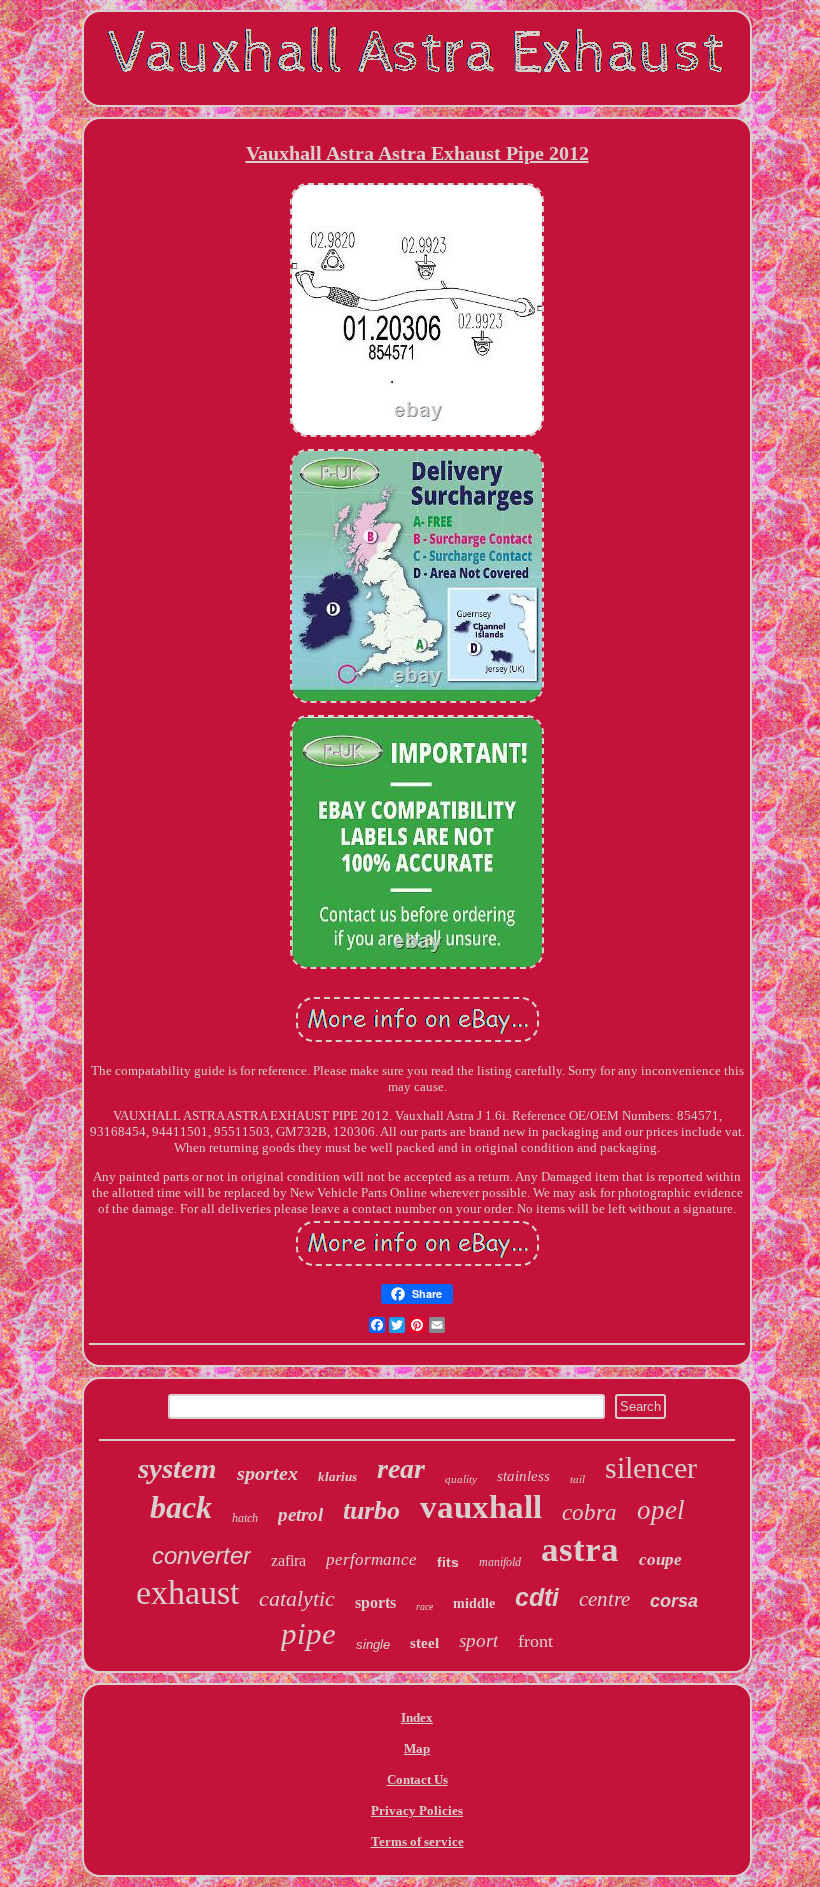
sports (375, 1602)
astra (580, 1549)
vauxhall (481, 1507)
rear (401, 1468)
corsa (674, 1601)
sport (478, 1640)
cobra (589, 1512)
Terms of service (417, 1841)
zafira (288, 1560)
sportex (267, 1473)
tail (577, 1479)
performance (371, 1559)
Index (417, 1717)
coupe (660, 1559)
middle (474, 1603)
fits (448, 1562)
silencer (651, 1467)
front (535, 1641)
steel (424, 1643)
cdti (537, 1597)
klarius (337, 1476)
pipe (308, 1633)
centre (604, 1599)
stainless (523, 1476)
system (177, 1468)
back (181, 1507)
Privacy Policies (417, 1810)
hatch (245, 1518)
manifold (500, 1562)
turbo (371, 1510)
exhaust (187, 1592)
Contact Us (417, 1779)
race (424, 1606)
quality (461, 1479)
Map (417, 1748)
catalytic (297, 1598)
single (373, 1644)
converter (201, 1555)
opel (661, 1510)
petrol (300, 1514)
